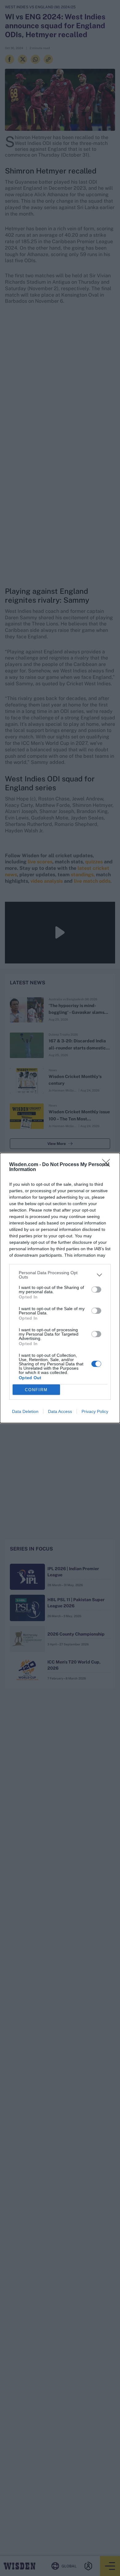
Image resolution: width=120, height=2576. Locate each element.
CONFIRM (36, 1390)
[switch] (96, 1290)
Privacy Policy (95, 1411)
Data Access (60, 1411)
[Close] (108, 1165)
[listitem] (60, 1275)
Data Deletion (25, 1411)
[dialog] (60, 1288)
